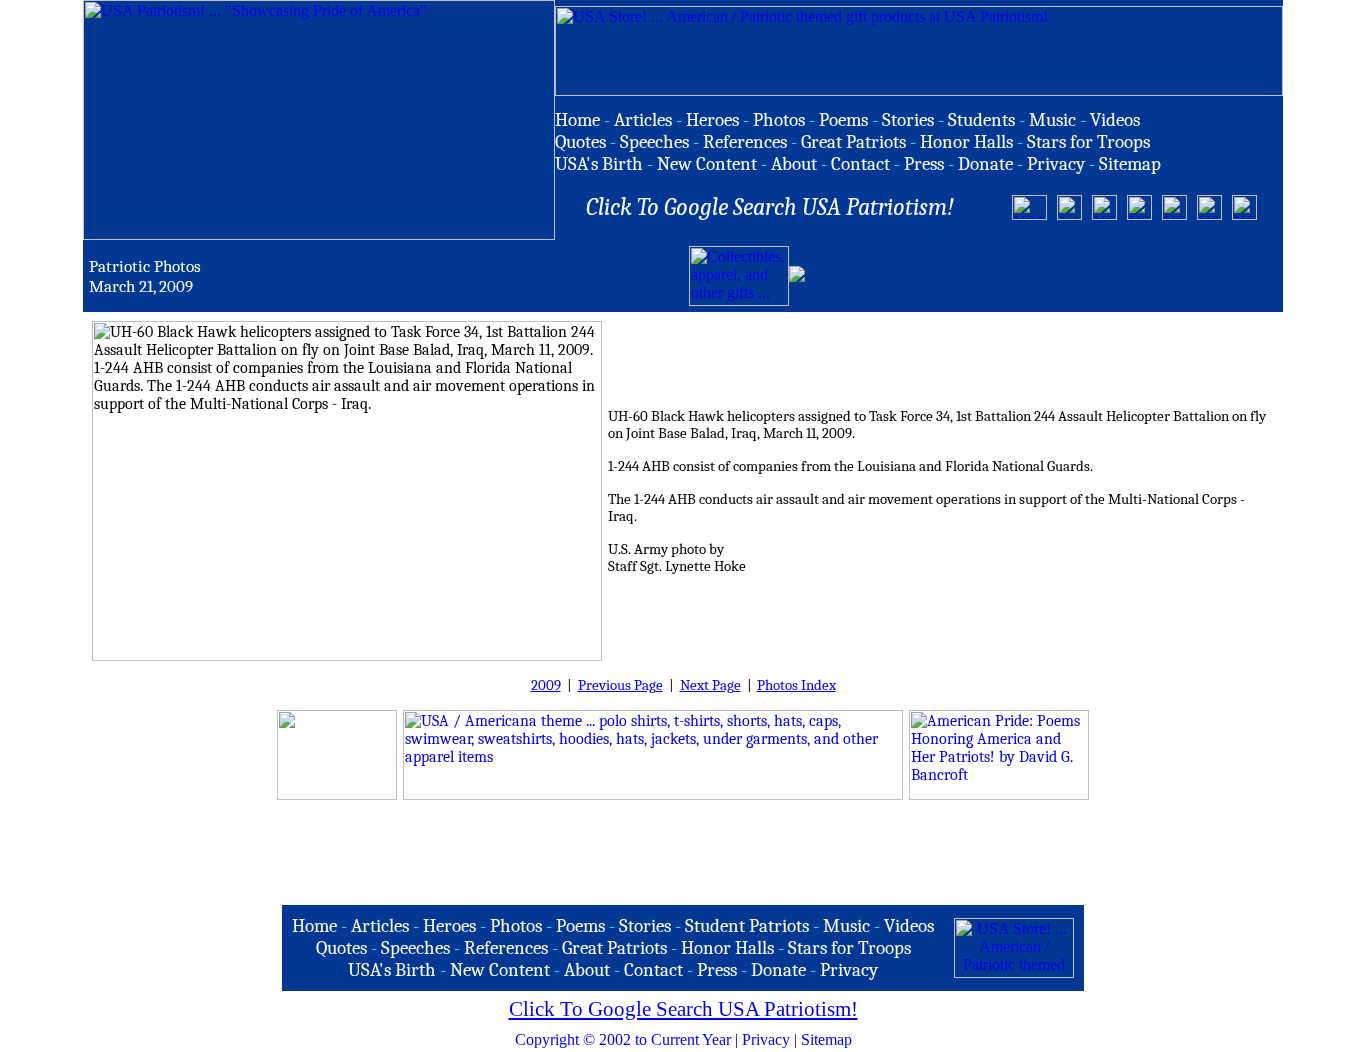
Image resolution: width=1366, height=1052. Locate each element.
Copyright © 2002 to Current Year (623, 1039)
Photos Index (796, 685)
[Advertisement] (1043, 276)
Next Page (710, 685)
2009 (546, 685)
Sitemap (826, 1039)
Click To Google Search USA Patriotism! (683, 1009)
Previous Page (620, 685)
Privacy (766, 1039)
